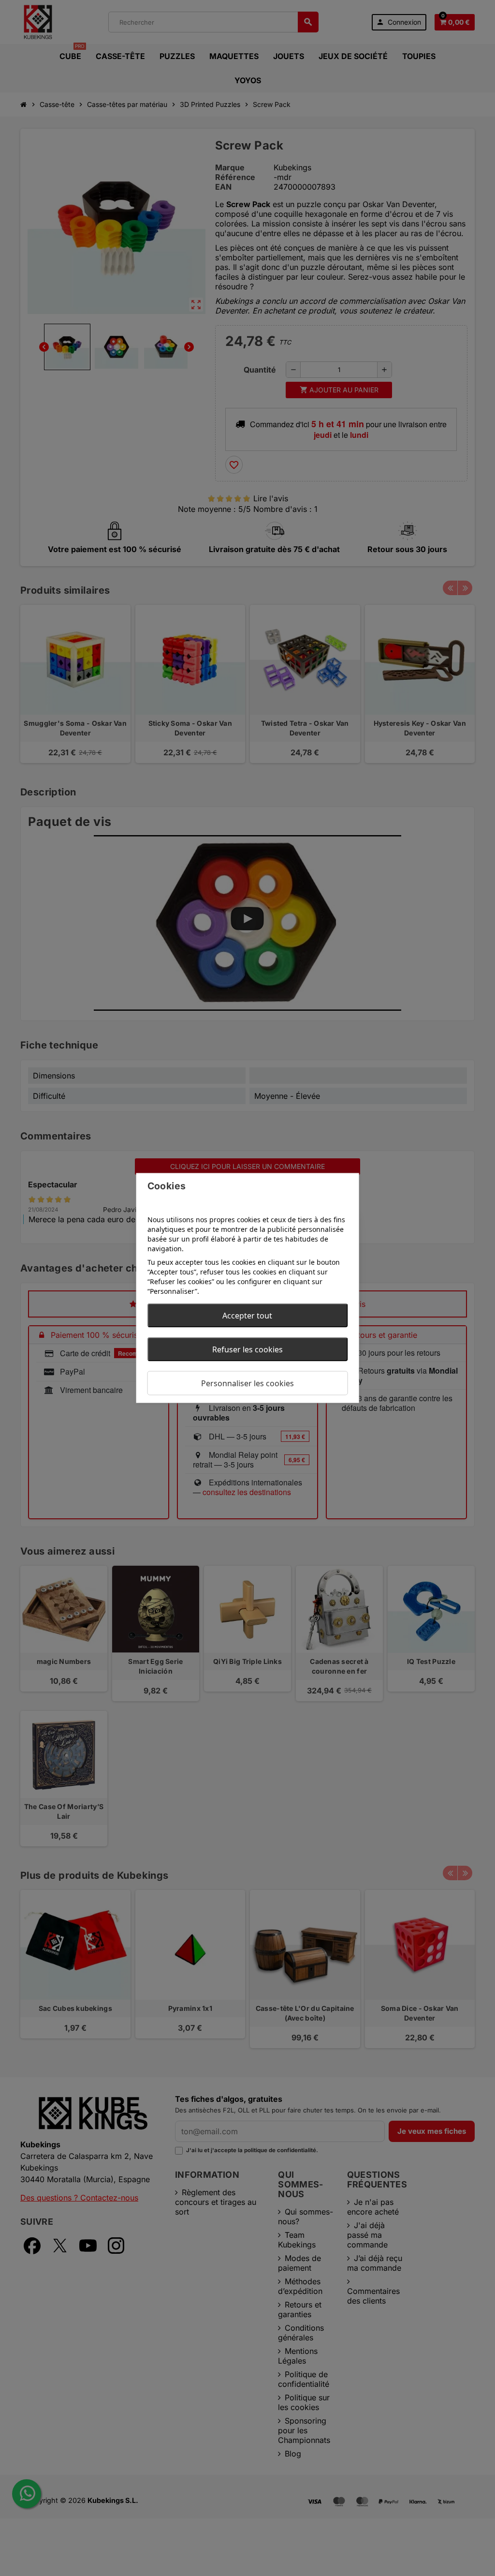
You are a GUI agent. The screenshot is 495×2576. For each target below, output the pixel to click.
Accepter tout (247, 1316)
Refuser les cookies (247, 1349)
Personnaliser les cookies (247, 1383)
